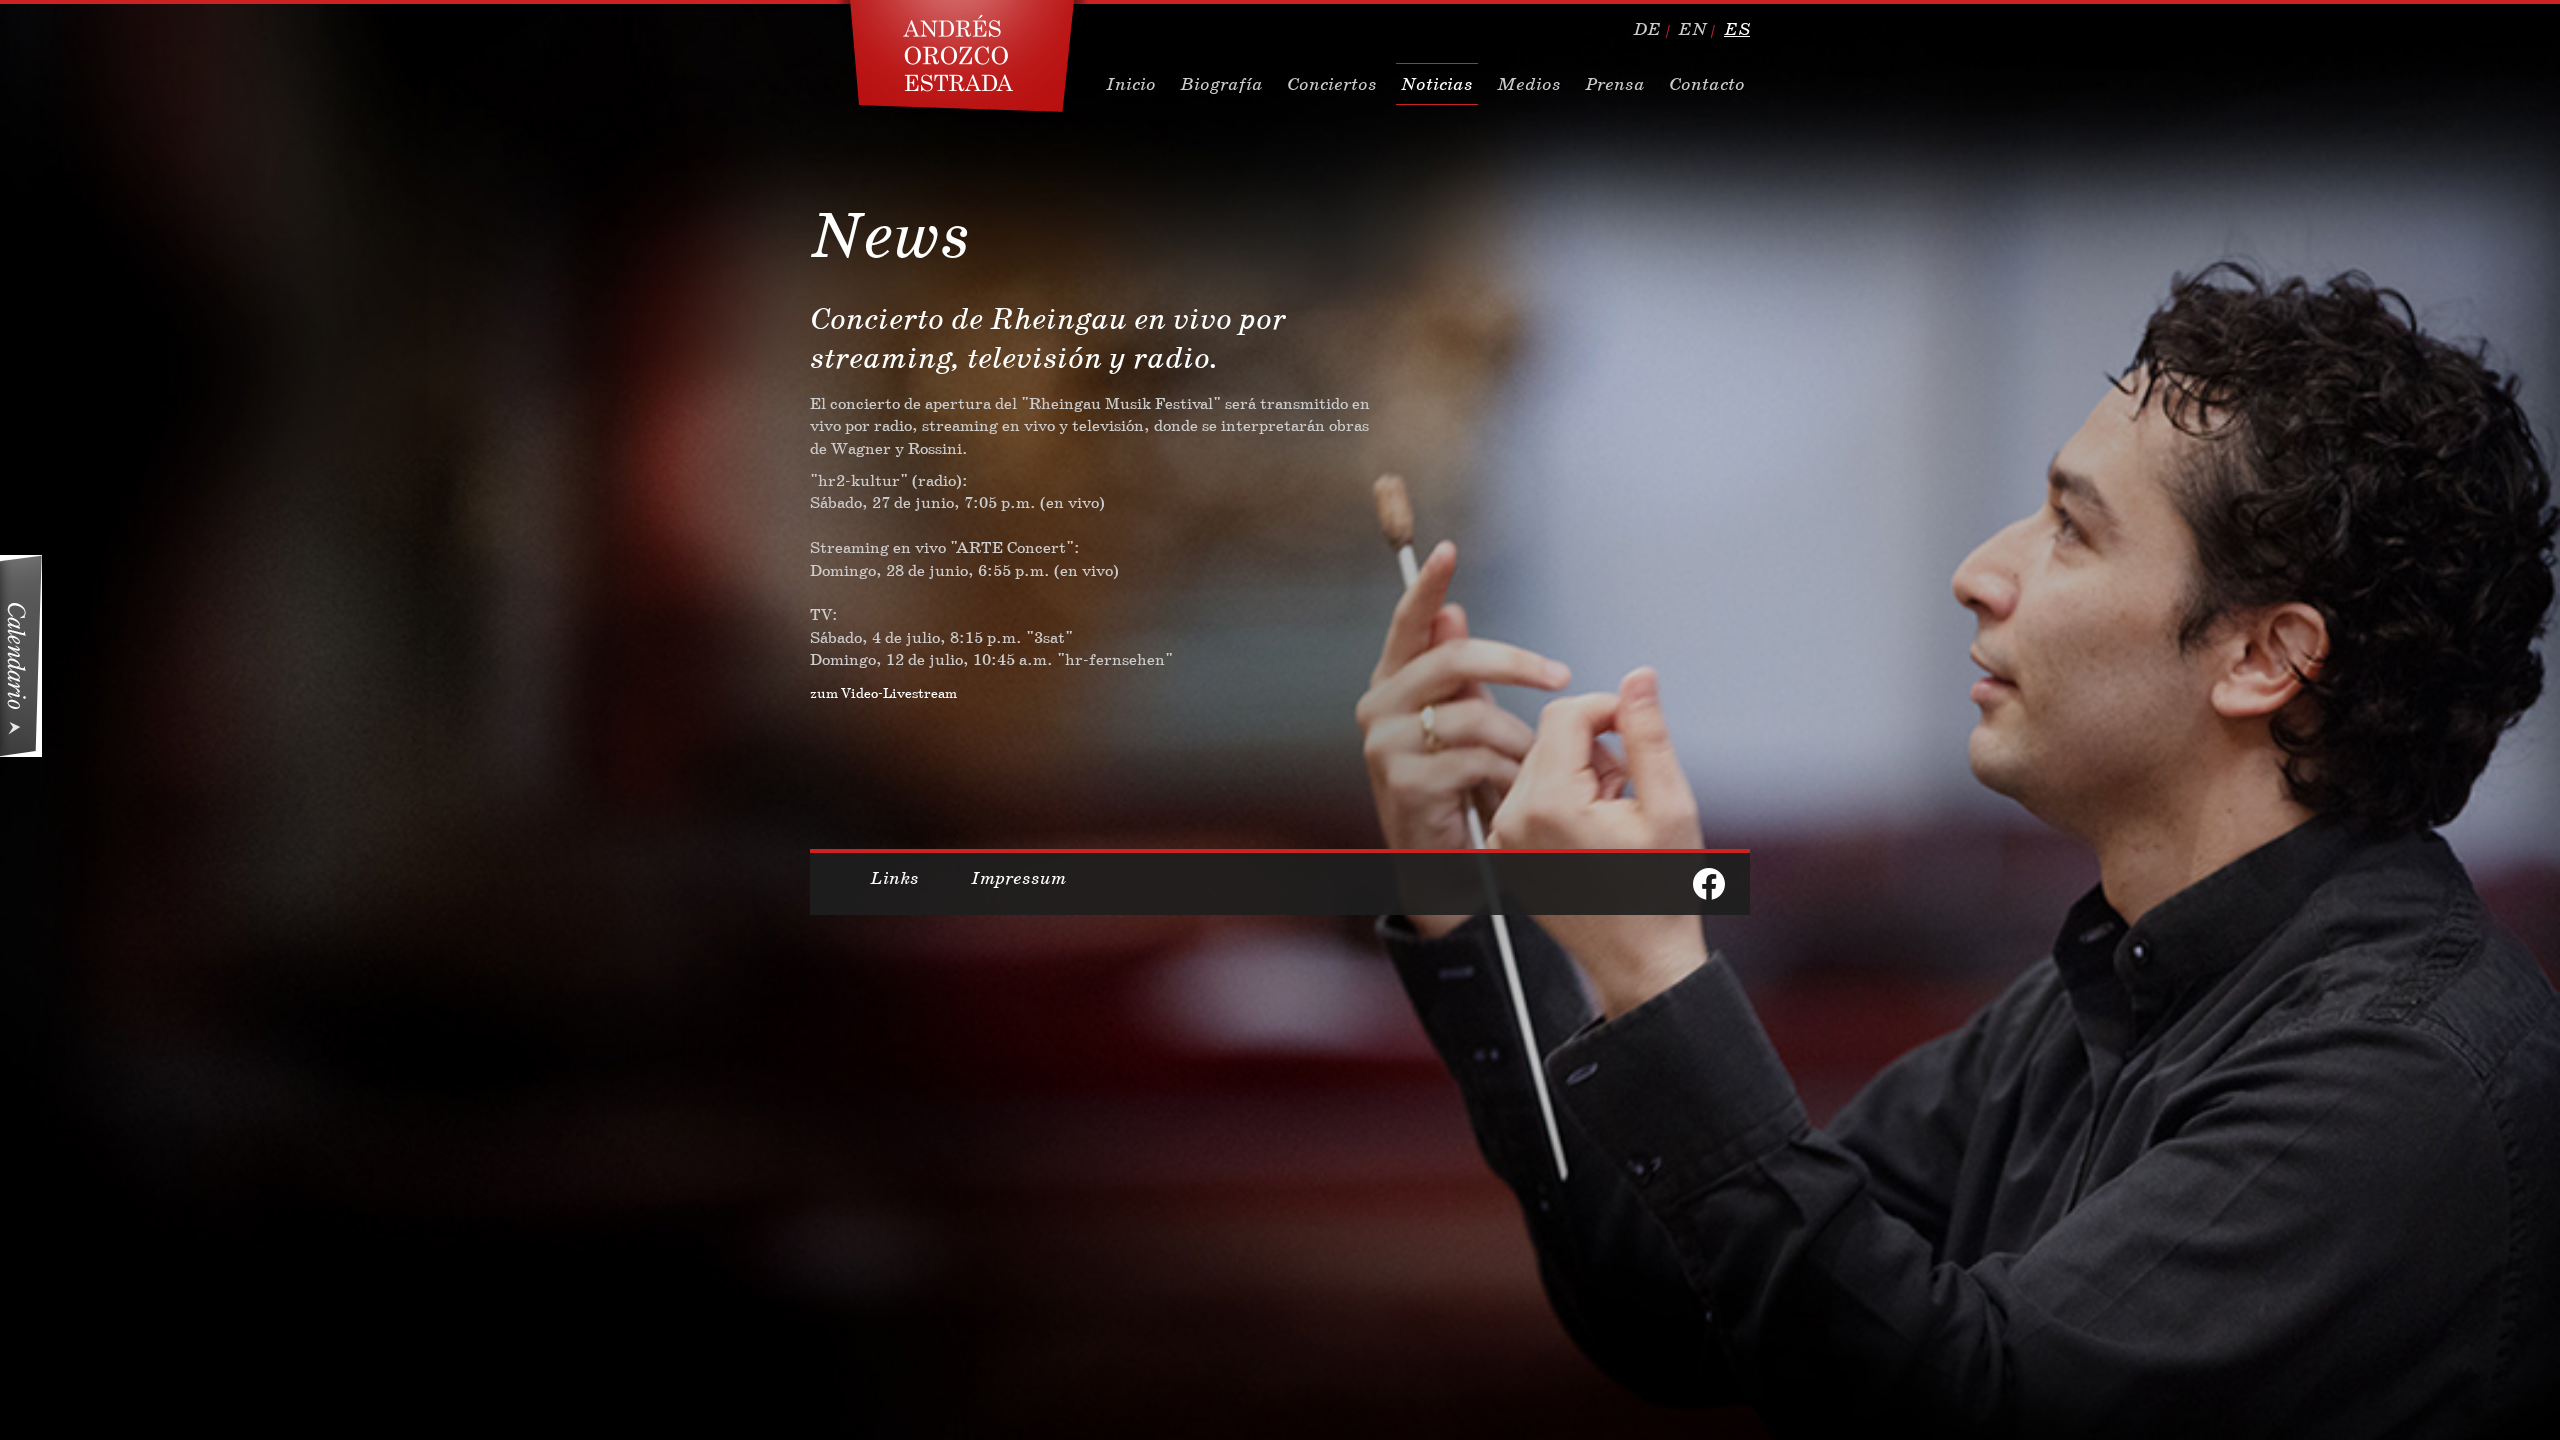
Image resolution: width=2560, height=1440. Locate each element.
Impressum (1018, 878)
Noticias (1437, 84)
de (1647, 29)
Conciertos (1332, 84)
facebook (1709, 884)
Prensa (1615, 84)
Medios (1529, 84)
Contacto (1707, 84)
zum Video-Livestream (883, 693)
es (1737, 29)
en (1692, 29)
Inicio (1131, 84)
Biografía (1221, 84)
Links (894, 878)
